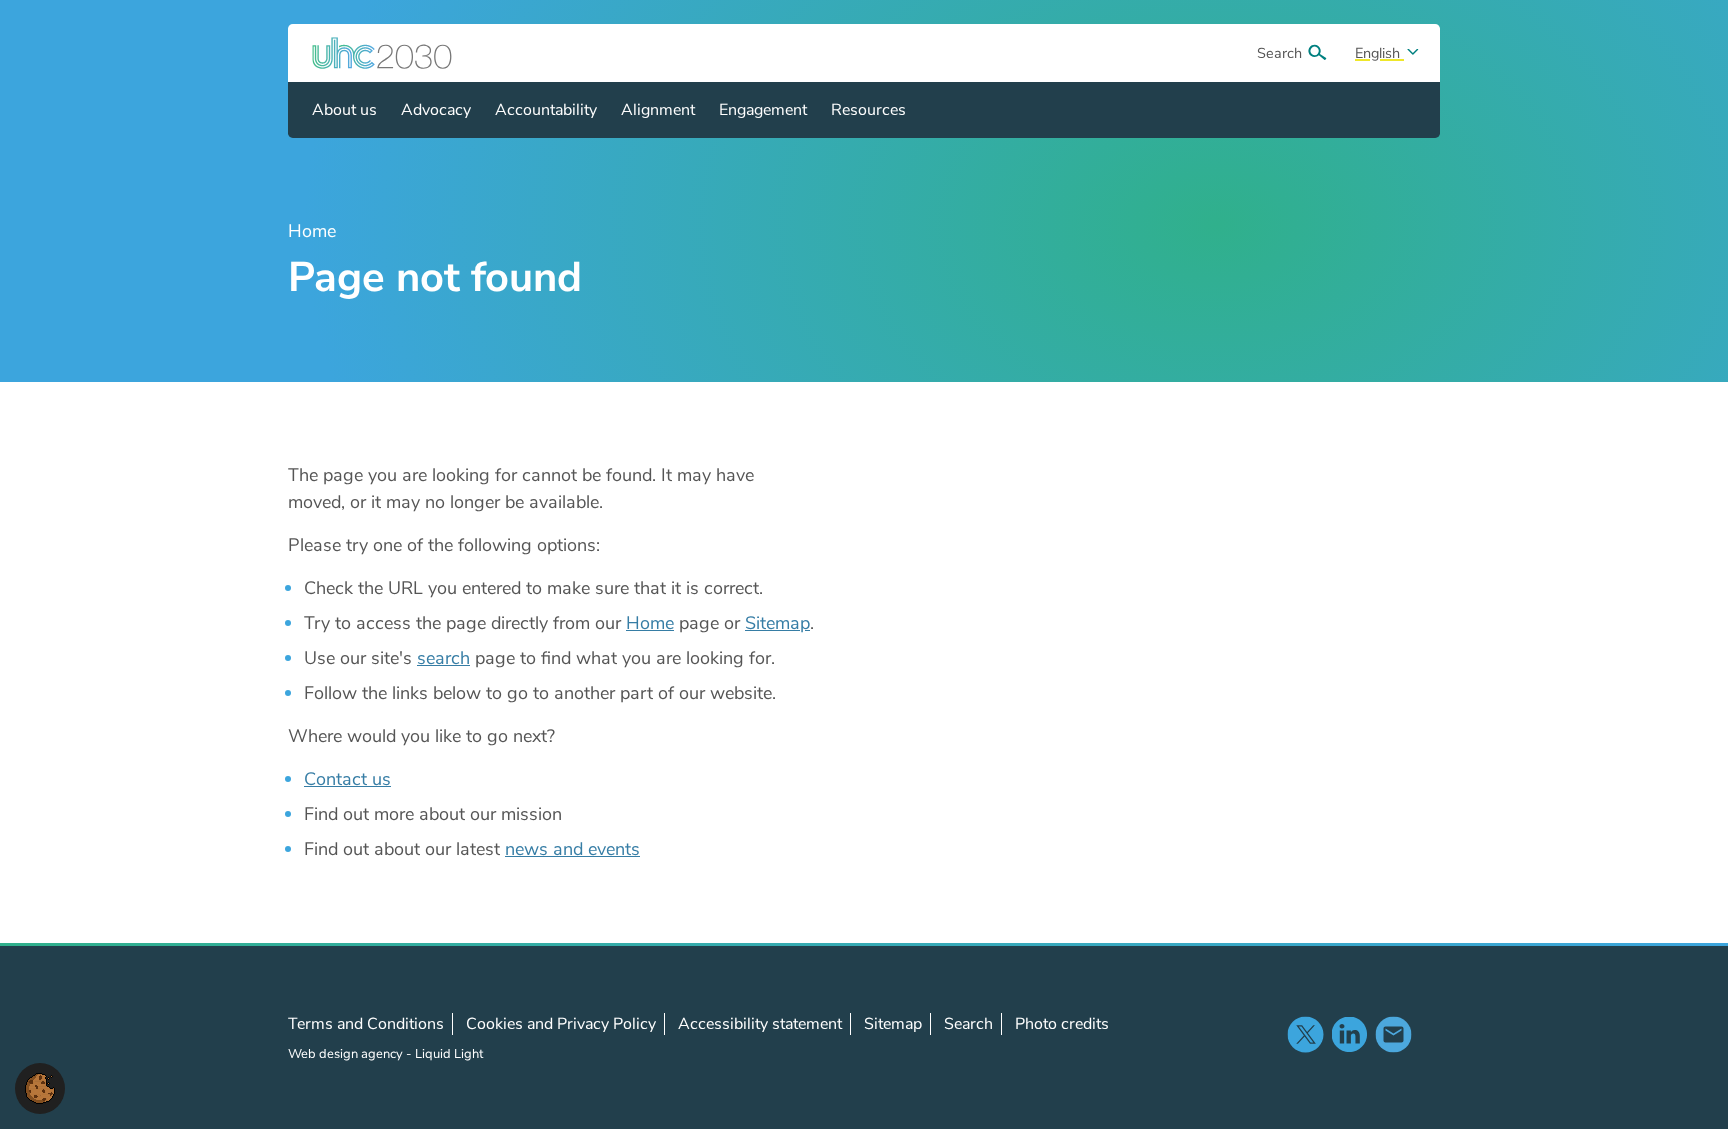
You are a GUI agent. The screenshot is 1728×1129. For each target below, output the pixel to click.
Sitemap (777, 623)
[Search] (1317, 53)
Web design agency (347, 1054)
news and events (572, 849)
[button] (40, 1087)
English (1379, 53)
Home (650, 623)
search (443, 658)
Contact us (347, 779)
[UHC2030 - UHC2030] (382, 53)
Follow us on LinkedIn (1349, 1034)
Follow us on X (1305, 1034)
